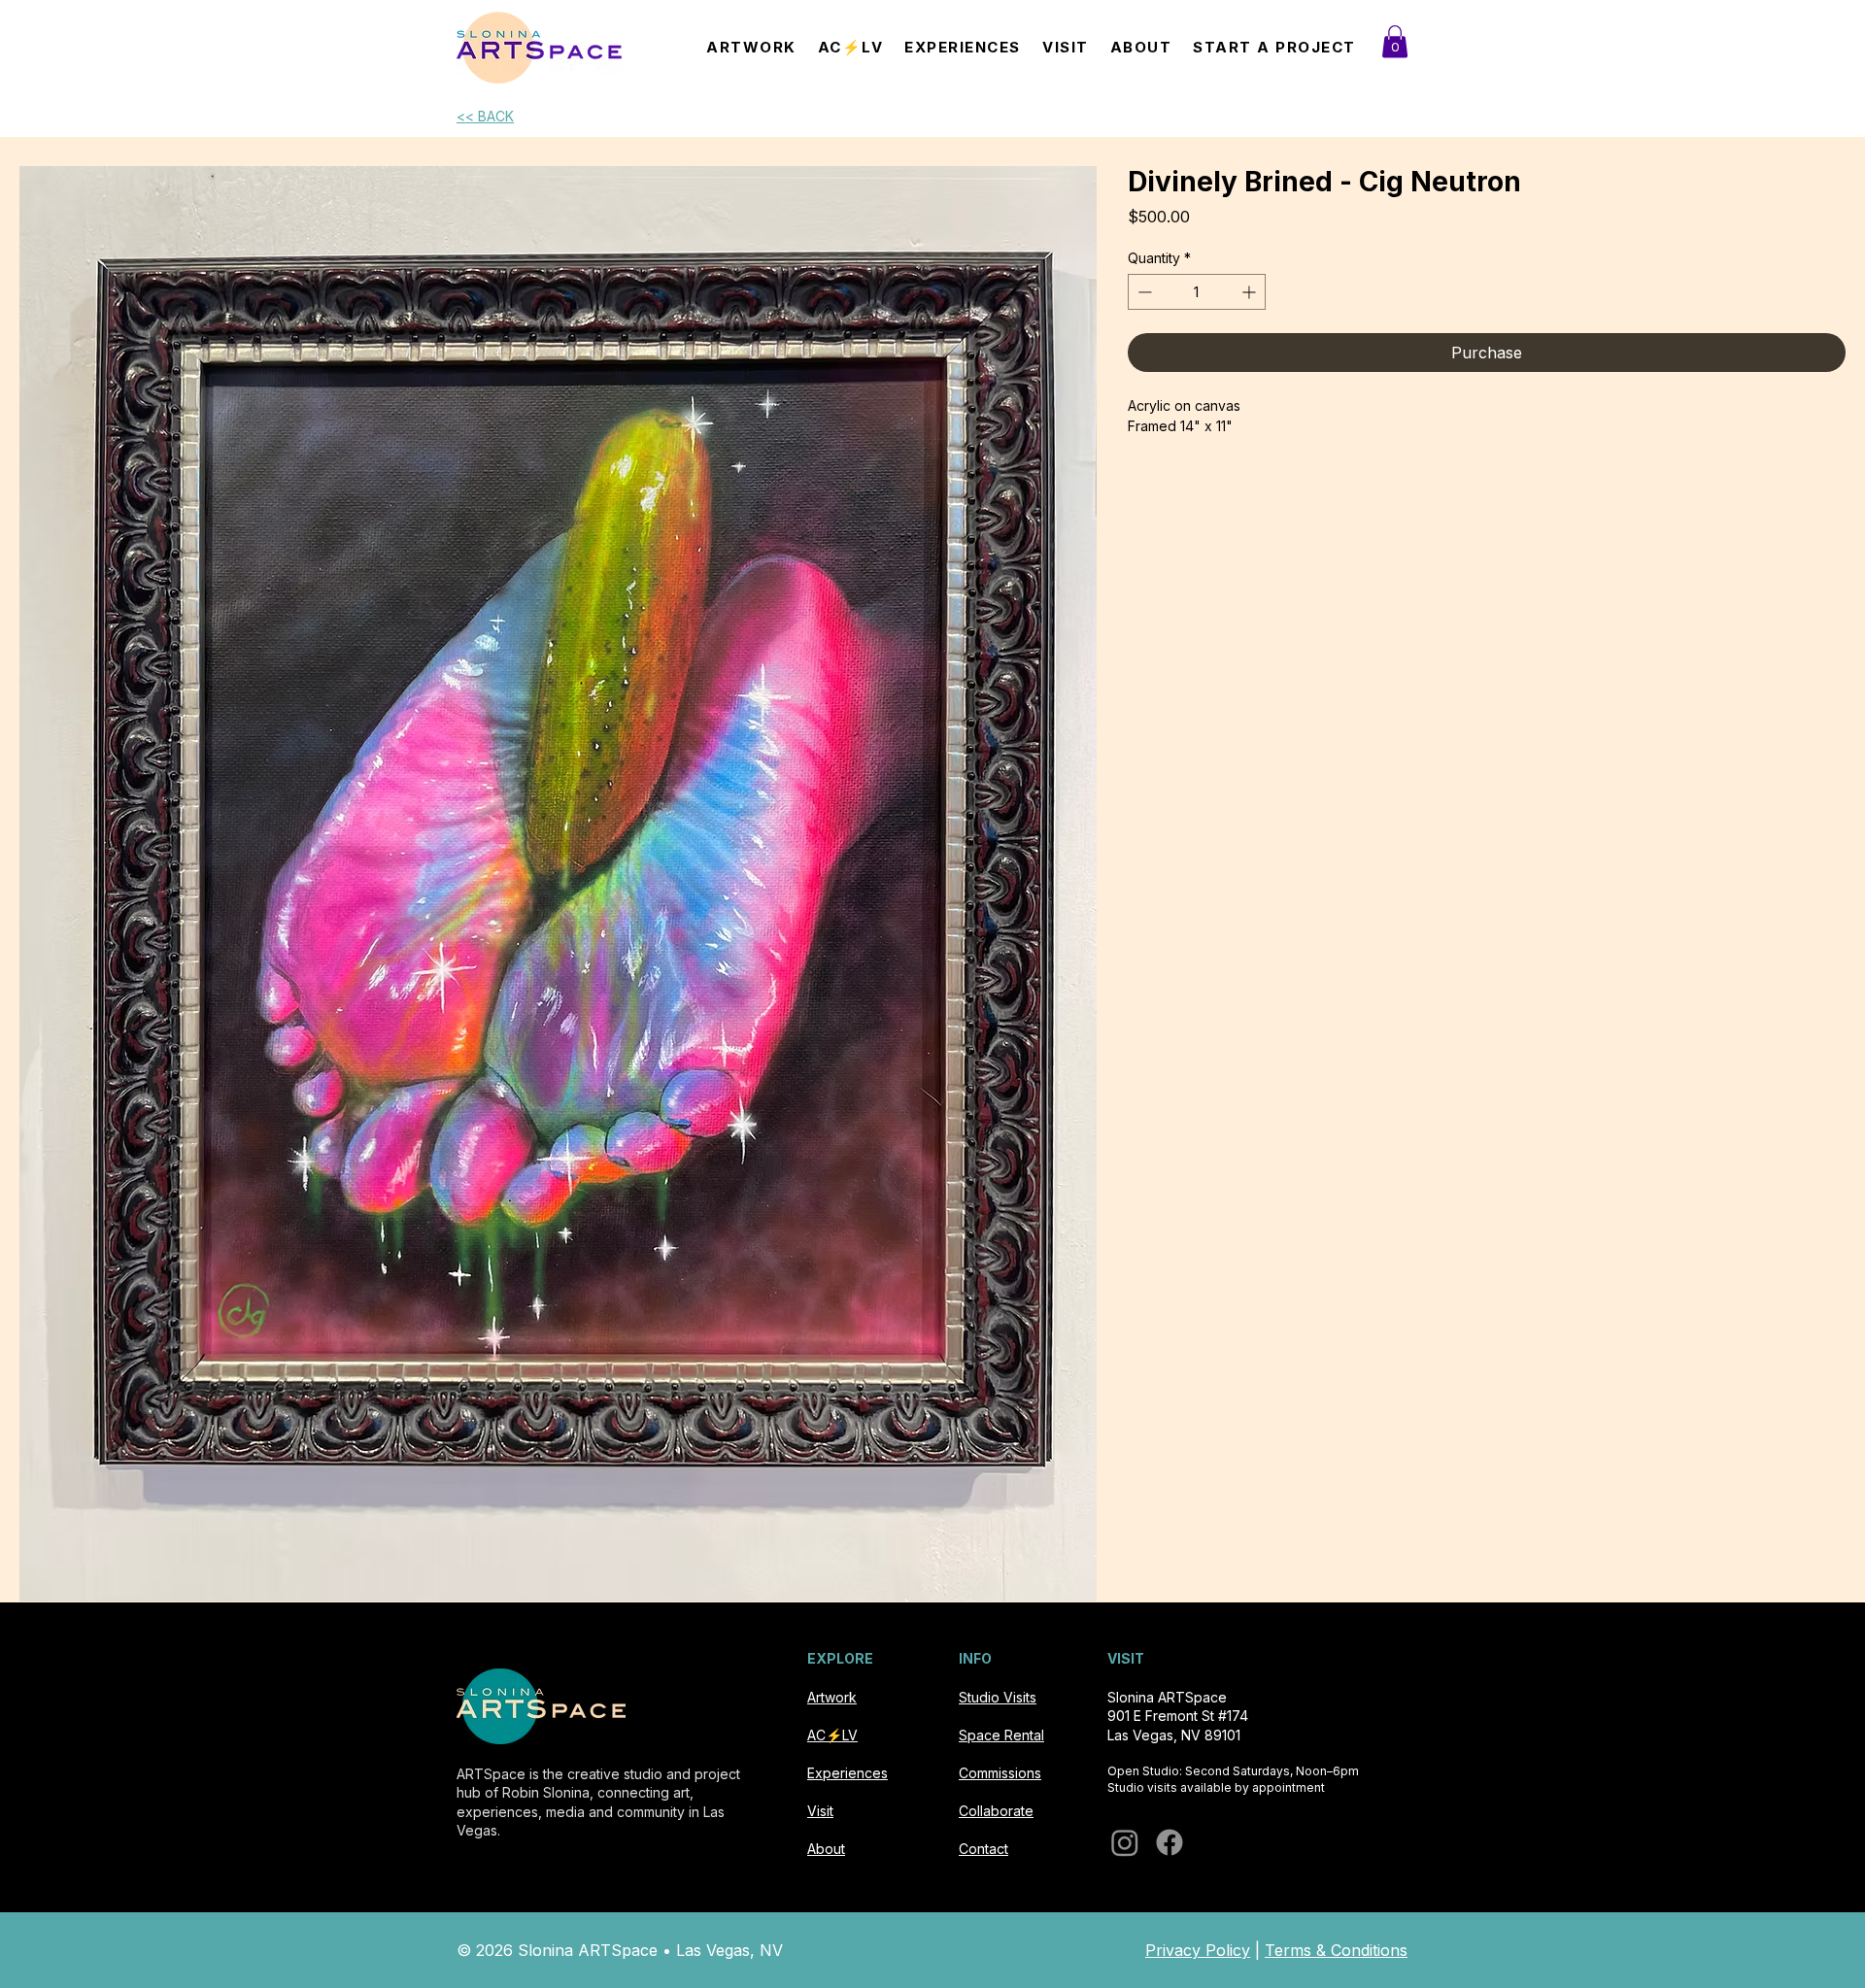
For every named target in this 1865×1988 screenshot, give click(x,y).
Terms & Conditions (1336, 1950)
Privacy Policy (1198, 1950)
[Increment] (1251, 292)
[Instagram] (1125, 1842)
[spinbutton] (1197, 292)
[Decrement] (1143, 292)
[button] (1395, 41)
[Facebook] (1170, 1842)
